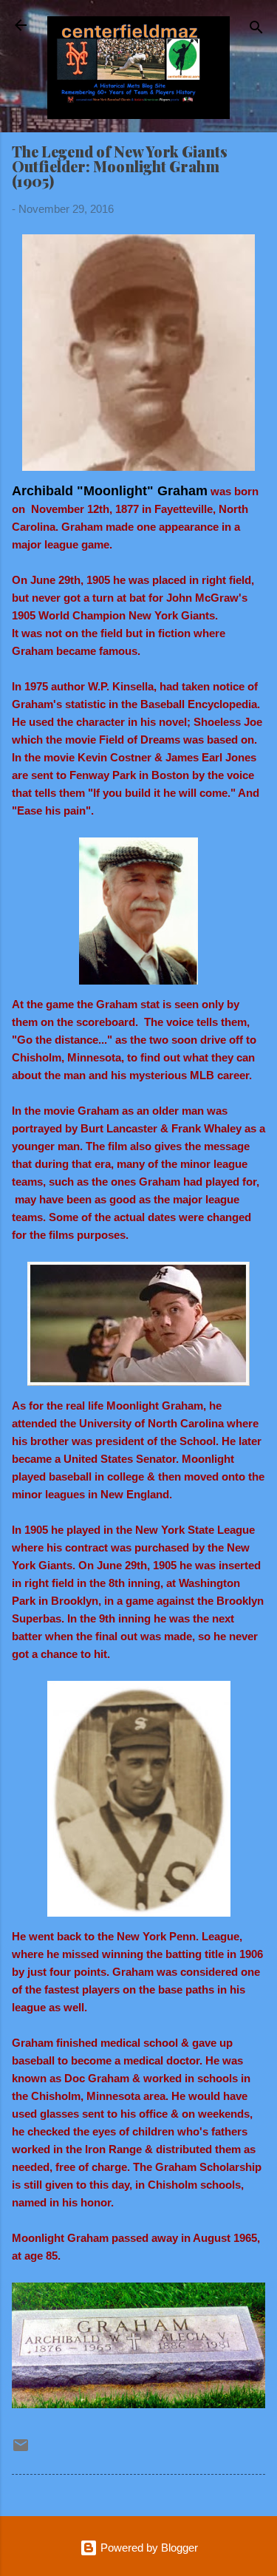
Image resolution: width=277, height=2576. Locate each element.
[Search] (256, 30)
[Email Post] (21, 2450)
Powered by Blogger (148, 2548)
